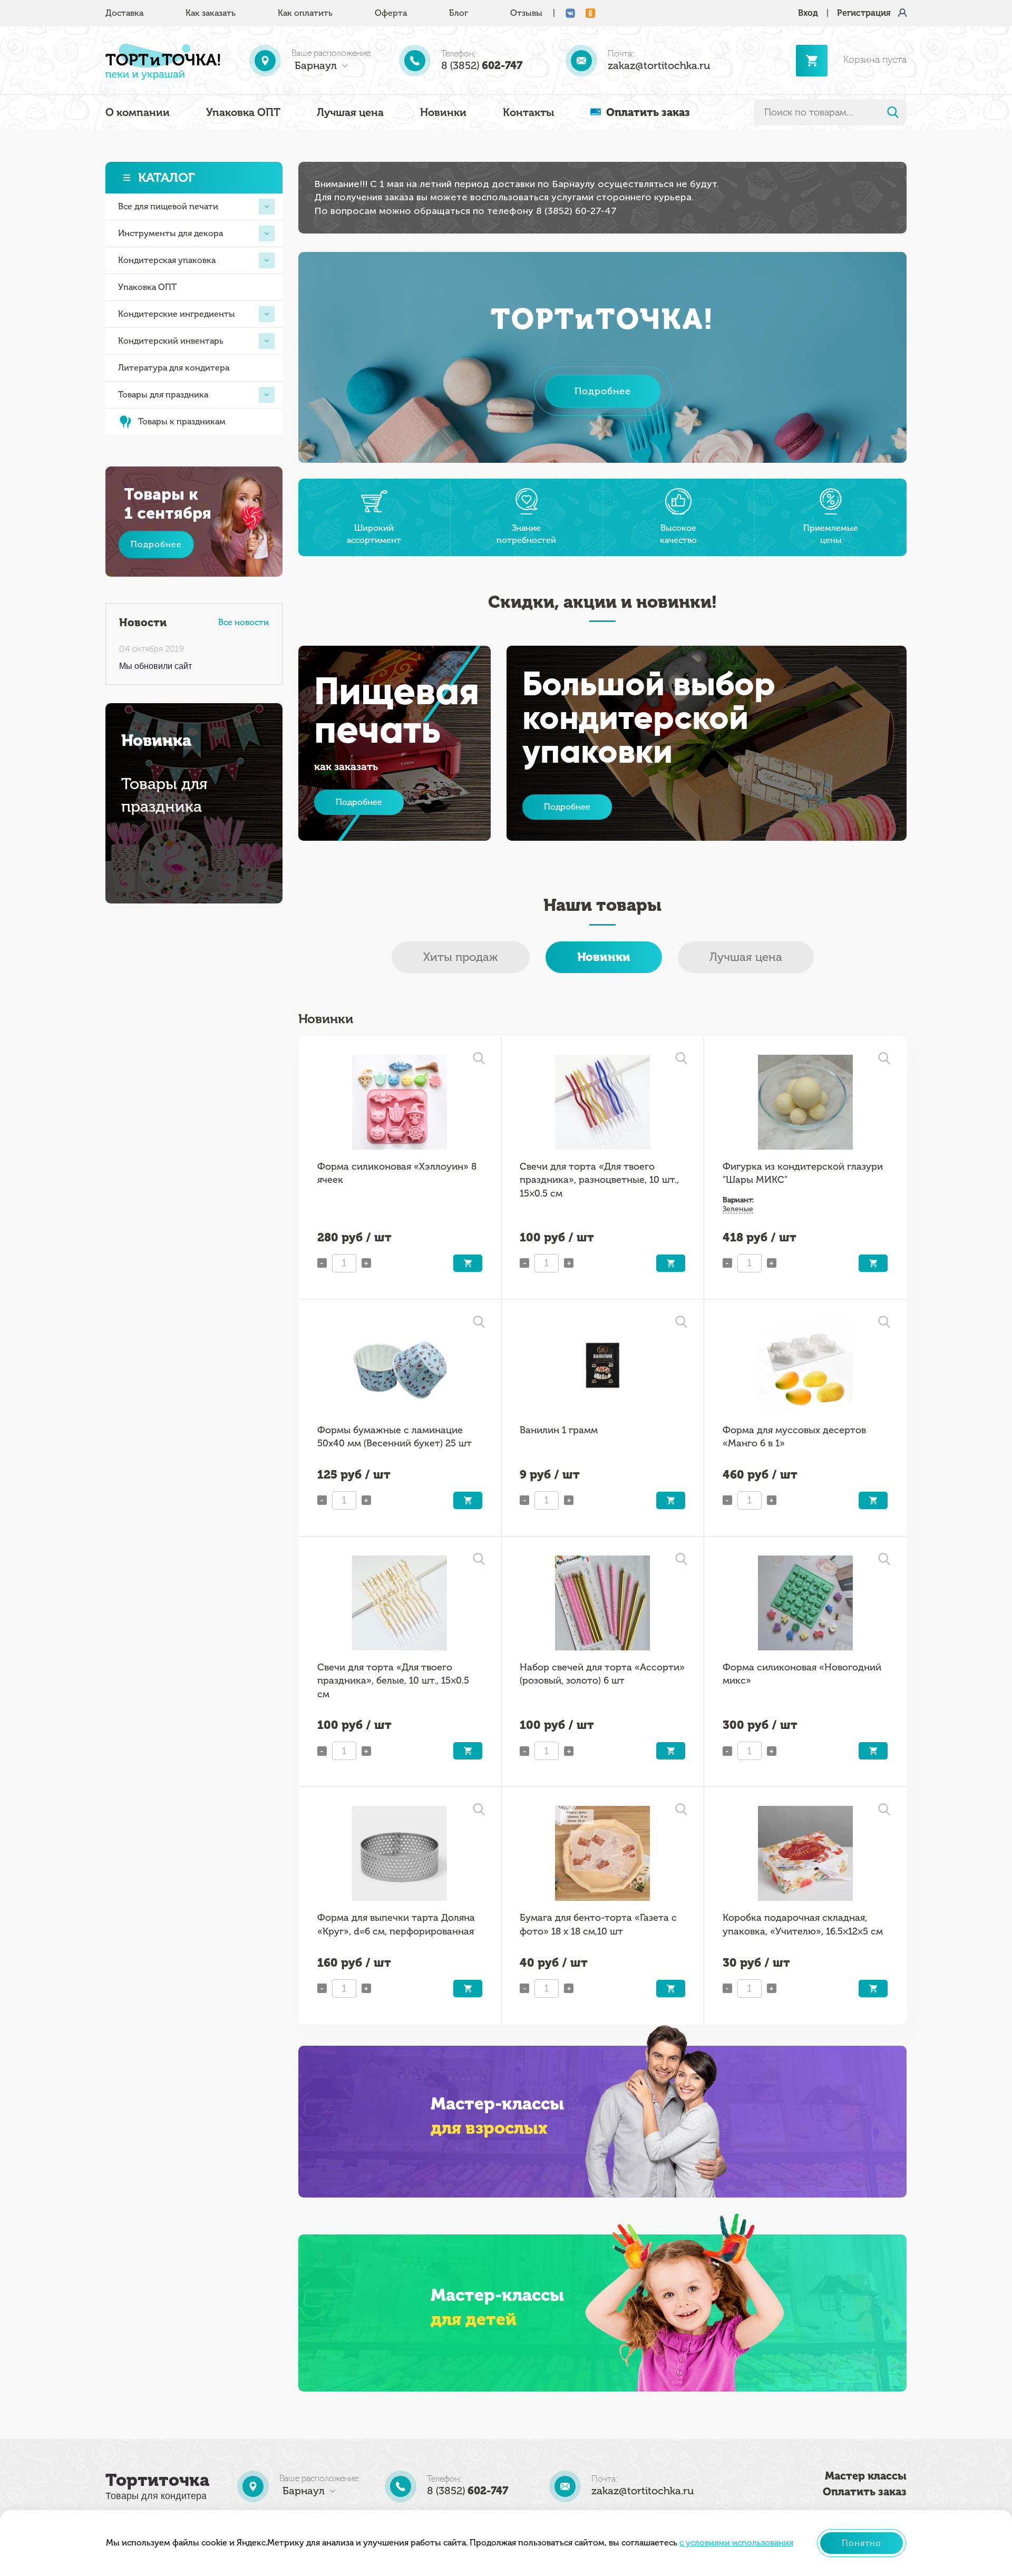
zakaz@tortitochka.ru (659, 65)
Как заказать (211, 13)
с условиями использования (736, 2543)
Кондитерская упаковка (167, 260)
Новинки (443, 112)
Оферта (391, 13)
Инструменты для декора (171, 233)
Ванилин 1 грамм (559, 1430)
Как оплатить (305, 13)
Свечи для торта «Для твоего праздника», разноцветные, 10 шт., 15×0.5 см (599, 1180)
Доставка (124, 13)
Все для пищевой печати (168, 206)
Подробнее (156, 544)
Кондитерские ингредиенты (177, 314)
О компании (138, 112)
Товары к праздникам (182, 421)
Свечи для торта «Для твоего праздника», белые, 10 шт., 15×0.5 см (393, 1681)
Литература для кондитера (174, 368)
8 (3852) (482, 65)
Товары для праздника (163, 395)
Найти (893, 112)
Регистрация (864, 13)
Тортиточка (157, 2480)
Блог (459, 13)
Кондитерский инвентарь (171, 341)
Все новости (244, 622)
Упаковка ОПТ (243, 112)
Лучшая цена (350, 112)
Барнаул (316, 65)
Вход (808, 13)
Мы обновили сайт (155, 666)
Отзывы (526, 13)
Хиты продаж (461, 957)
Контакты (528, 112)
